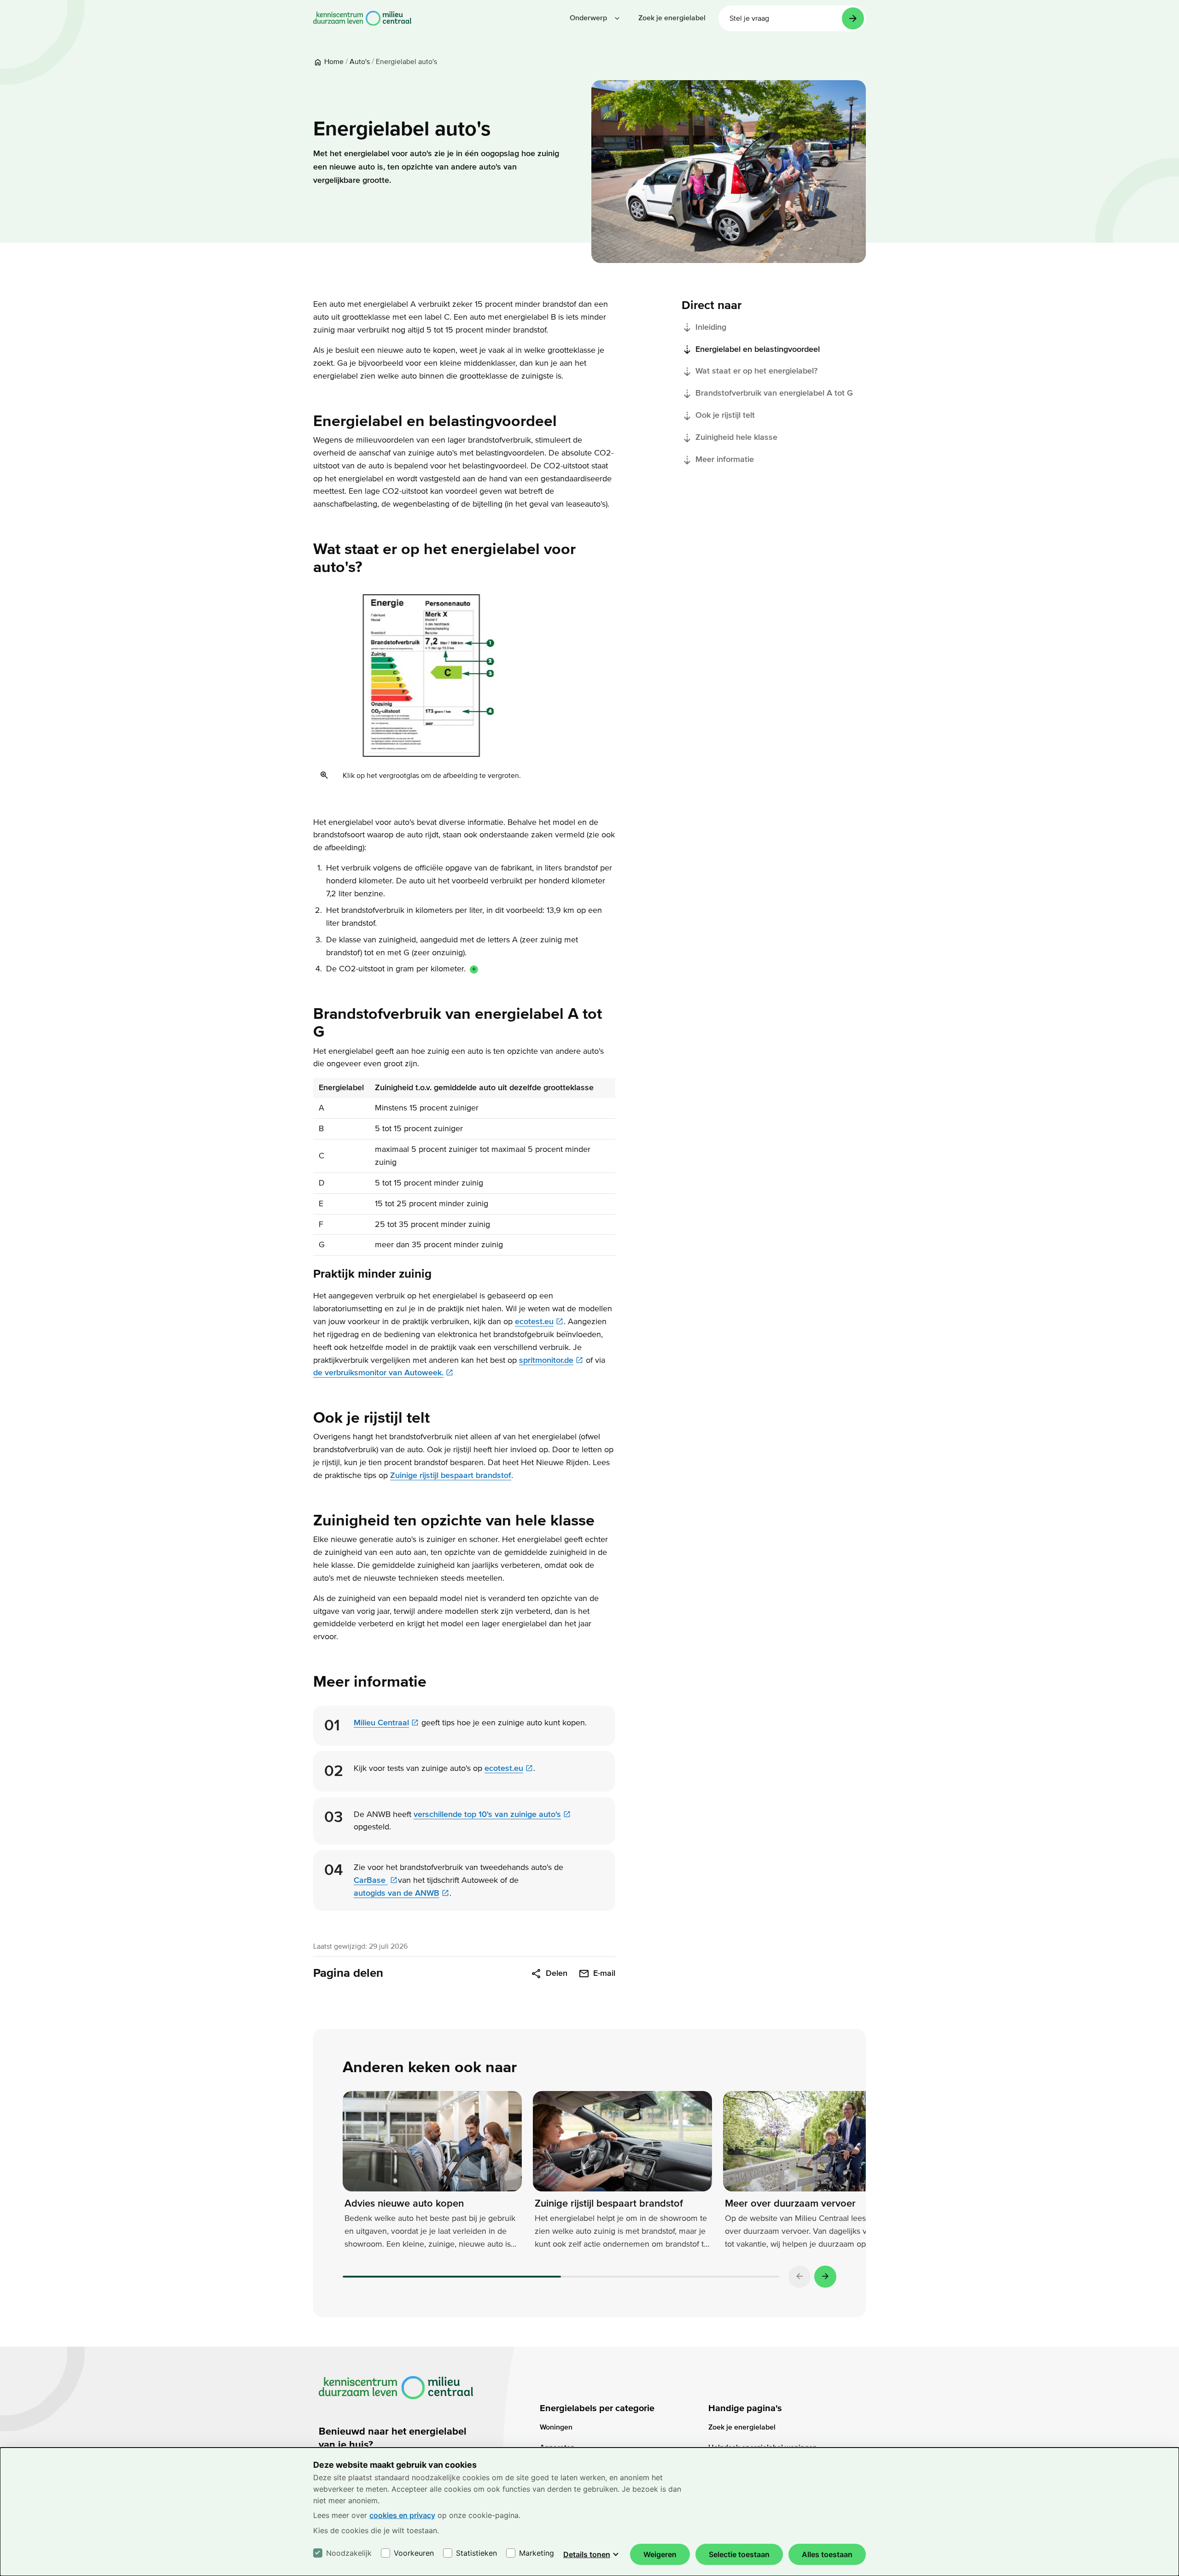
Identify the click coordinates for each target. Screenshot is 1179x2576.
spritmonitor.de (546, 1360)
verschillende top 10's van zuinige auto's (487, 1814)
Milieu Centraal (381, 1723)
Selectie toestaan (739, 2554)
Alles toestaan (827, 2554)
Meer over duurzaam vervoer (790, 2203)
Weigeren (660, 2554)
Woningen (556, 2427)
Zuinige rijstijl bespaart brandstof (451, 1475)
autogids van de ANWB (397, 1893)
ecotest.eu (534, 1322)
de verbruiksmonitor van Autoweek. (378, 1373)
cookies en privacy (402, 2515)
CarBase (371, 1880)
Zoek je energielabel (742, 2427)
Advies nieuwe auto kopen (404, 2203)
